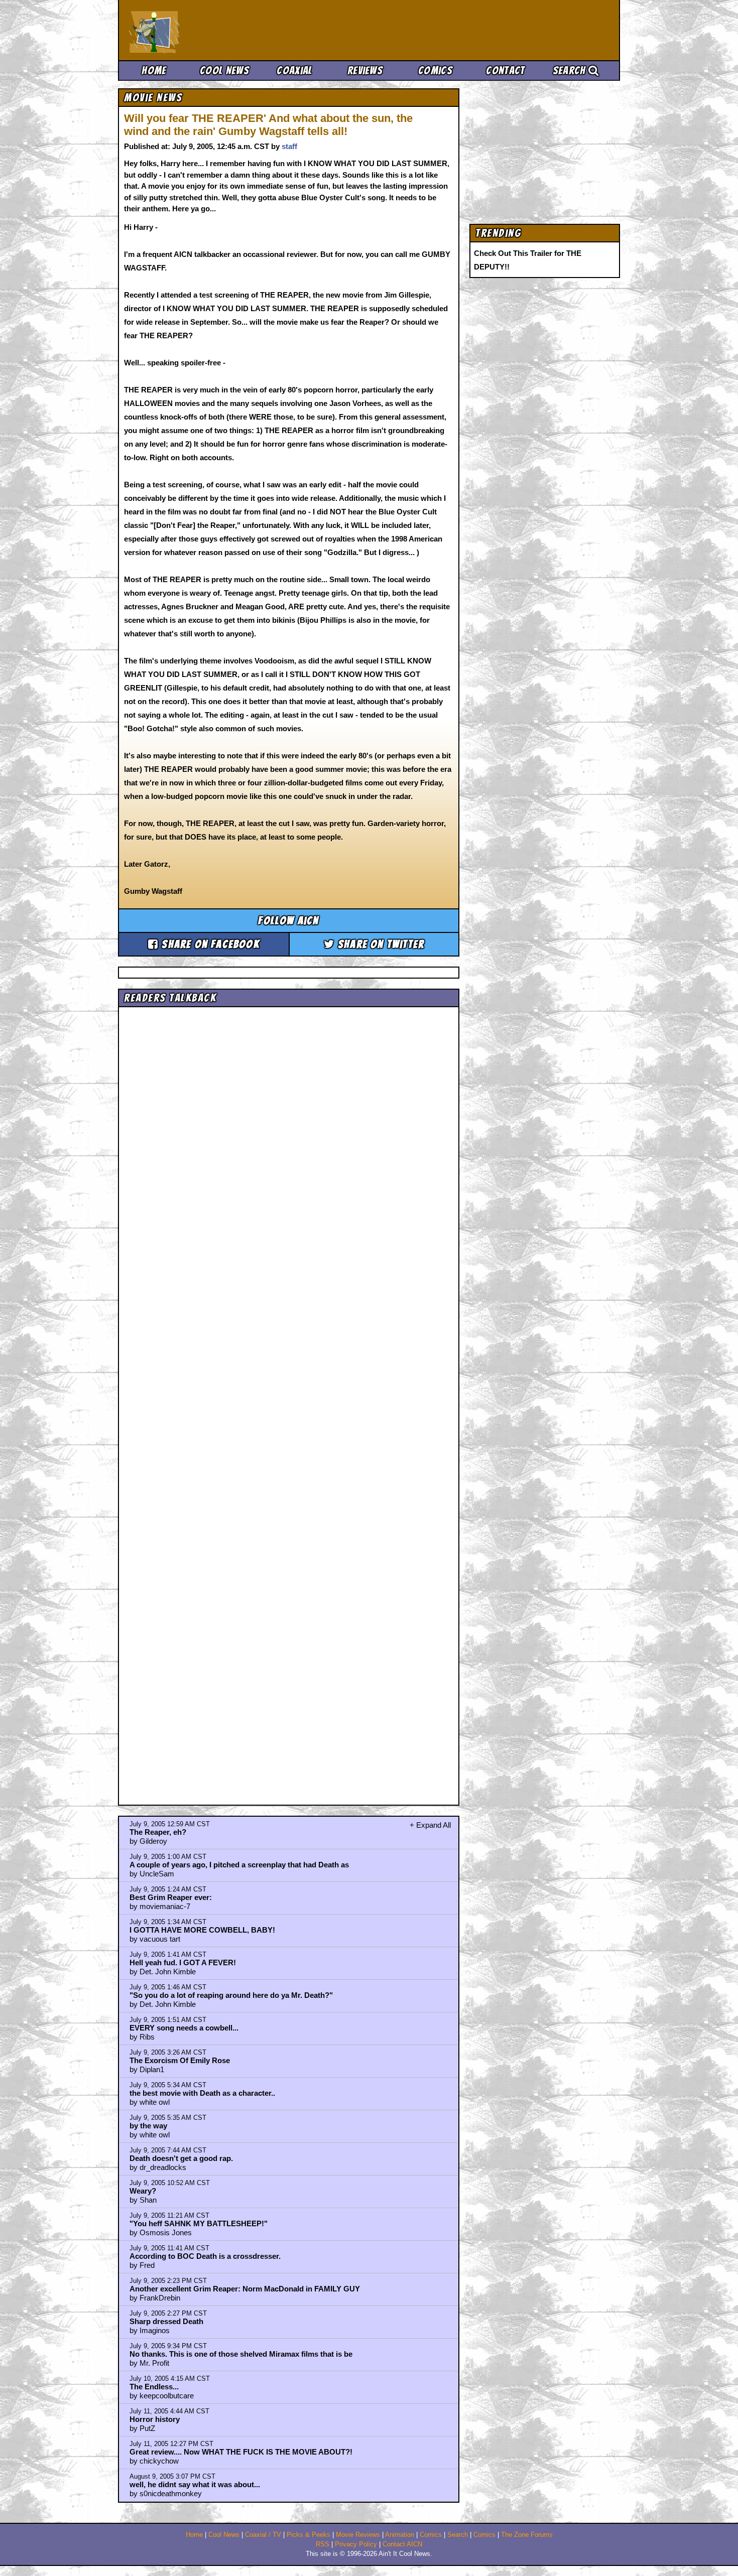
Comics (435, 71)
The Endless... (154, 2387)
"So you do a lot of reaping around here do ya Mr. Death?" (231, 1995)
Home (154, 71)
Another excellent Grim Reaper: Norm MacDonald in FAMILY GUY (245, 2289)
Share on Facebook (209, 944)
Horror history (155, 2419)
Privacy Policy (356, 2544)
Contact (505, 71)
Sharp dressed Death (166, 2321)
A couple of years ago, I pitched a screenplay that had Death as (239, 1865)
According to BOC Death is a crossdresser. (205, 2256)
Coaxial (294, 71)
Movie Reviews (358, 2535)
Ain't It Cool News (203, 30)
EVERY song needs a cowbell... (184, 2028)
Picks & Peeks (309, 2535)
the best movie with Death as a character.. (202, 2093)
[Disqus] (289, 1397)
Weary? (143, 2191)
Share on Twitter (380, 944)
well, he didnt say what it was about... (195, 2484)
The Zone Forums (527, 2535)
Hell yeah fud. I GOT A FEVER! (183, 1962)
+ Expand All (430, 1825)
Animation (400, 2535)
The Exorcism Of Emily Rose (180, 2060)
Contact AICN (402, 2544)
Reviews (365, 71)
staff (289, 146)
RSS (323, 2544)
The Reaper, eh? (158, 1832)
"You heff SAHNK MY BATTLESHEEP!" (199, 2223)
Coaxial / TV (263, 2535)
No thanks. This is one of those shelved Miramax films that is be (241, 2354)
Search (571, 71)
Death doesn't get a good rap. (181, 2158)
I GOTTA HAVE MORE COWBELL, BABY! (202, 1930)
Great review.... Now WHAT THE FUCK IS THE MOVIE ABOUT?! (241, 2452)
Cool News (224, 71)
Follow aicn (288, 921)
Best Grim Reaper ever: (171, 1897)
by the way (148, 2126)
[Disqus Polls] (289, 1138)
